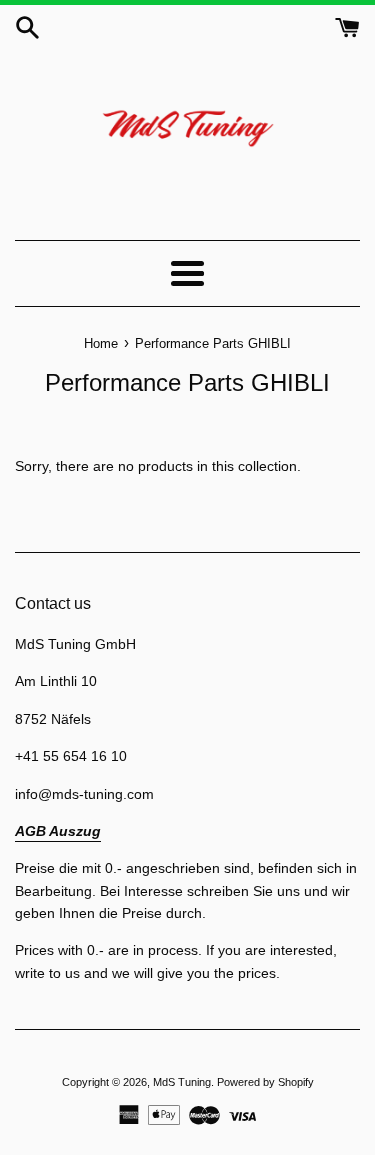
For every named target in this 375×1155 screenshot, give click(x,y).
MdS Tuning (182, 1082)
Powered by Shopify (265, 1082)
